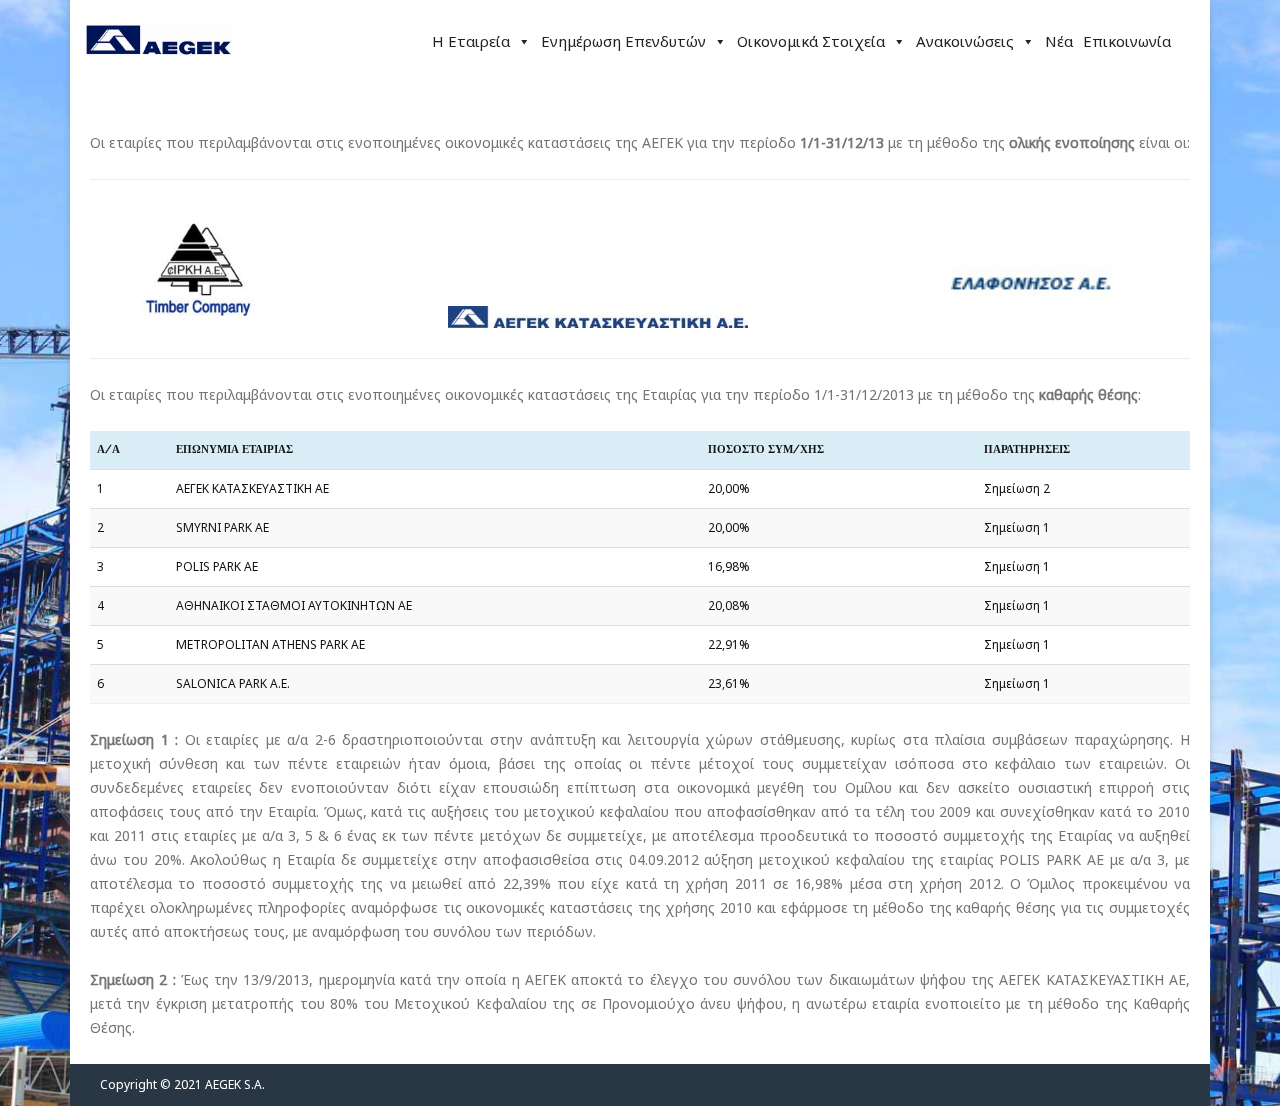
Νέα (1059, 41)
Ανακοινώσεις (965, 41)
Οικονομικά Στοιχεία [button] (811, 41)
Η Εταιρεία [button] (471, 41)
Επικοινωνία (1127, 41)
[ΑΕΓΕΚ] (158, 74)
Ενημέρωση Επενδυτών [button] (623, 41)
